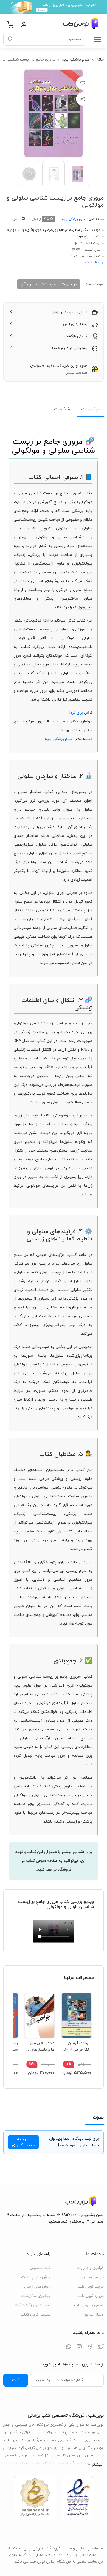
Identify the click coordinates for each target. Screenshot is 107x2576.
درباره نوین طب (91, 2296)
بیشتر (97, 2464)
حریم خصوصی (92, 2277)
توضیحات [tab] (90, 409)
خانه (100, 60)
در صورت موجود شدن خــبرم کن (49, 284)
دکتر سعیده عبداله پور (70, 230)
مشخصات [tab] (63, 409)
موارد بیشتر (91, 263)
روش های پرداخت (36, 2277)
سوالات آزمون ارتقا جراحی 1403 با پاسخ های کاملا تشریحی (77, 2046)
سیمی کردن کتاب (35, 2315)
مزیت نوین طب (91, 2287)
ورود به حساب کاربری (23, 2142)
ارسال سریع (94, 2315)
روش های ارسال (37, 2287)
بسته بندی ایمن (75, 324)
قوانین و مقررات (90, 2268)
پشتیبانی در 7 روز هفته (69, 348)
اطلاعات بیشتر (77, 373)
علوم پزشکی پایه (76, 60)
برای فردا (83, 237)
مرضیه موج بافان (40, 230)
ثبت (16, 2380)
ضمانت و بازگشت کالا (33, 2305)
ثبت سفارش (40, 2268)
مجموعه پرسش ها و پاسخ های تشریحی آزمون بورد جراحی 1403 (41, 2046)
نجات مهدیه (16, 230)
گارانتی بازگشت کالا (73, 336)
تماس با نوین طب (89, 2305)
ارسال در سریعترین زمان (69, 313)
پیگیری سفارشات (36, 2296)
